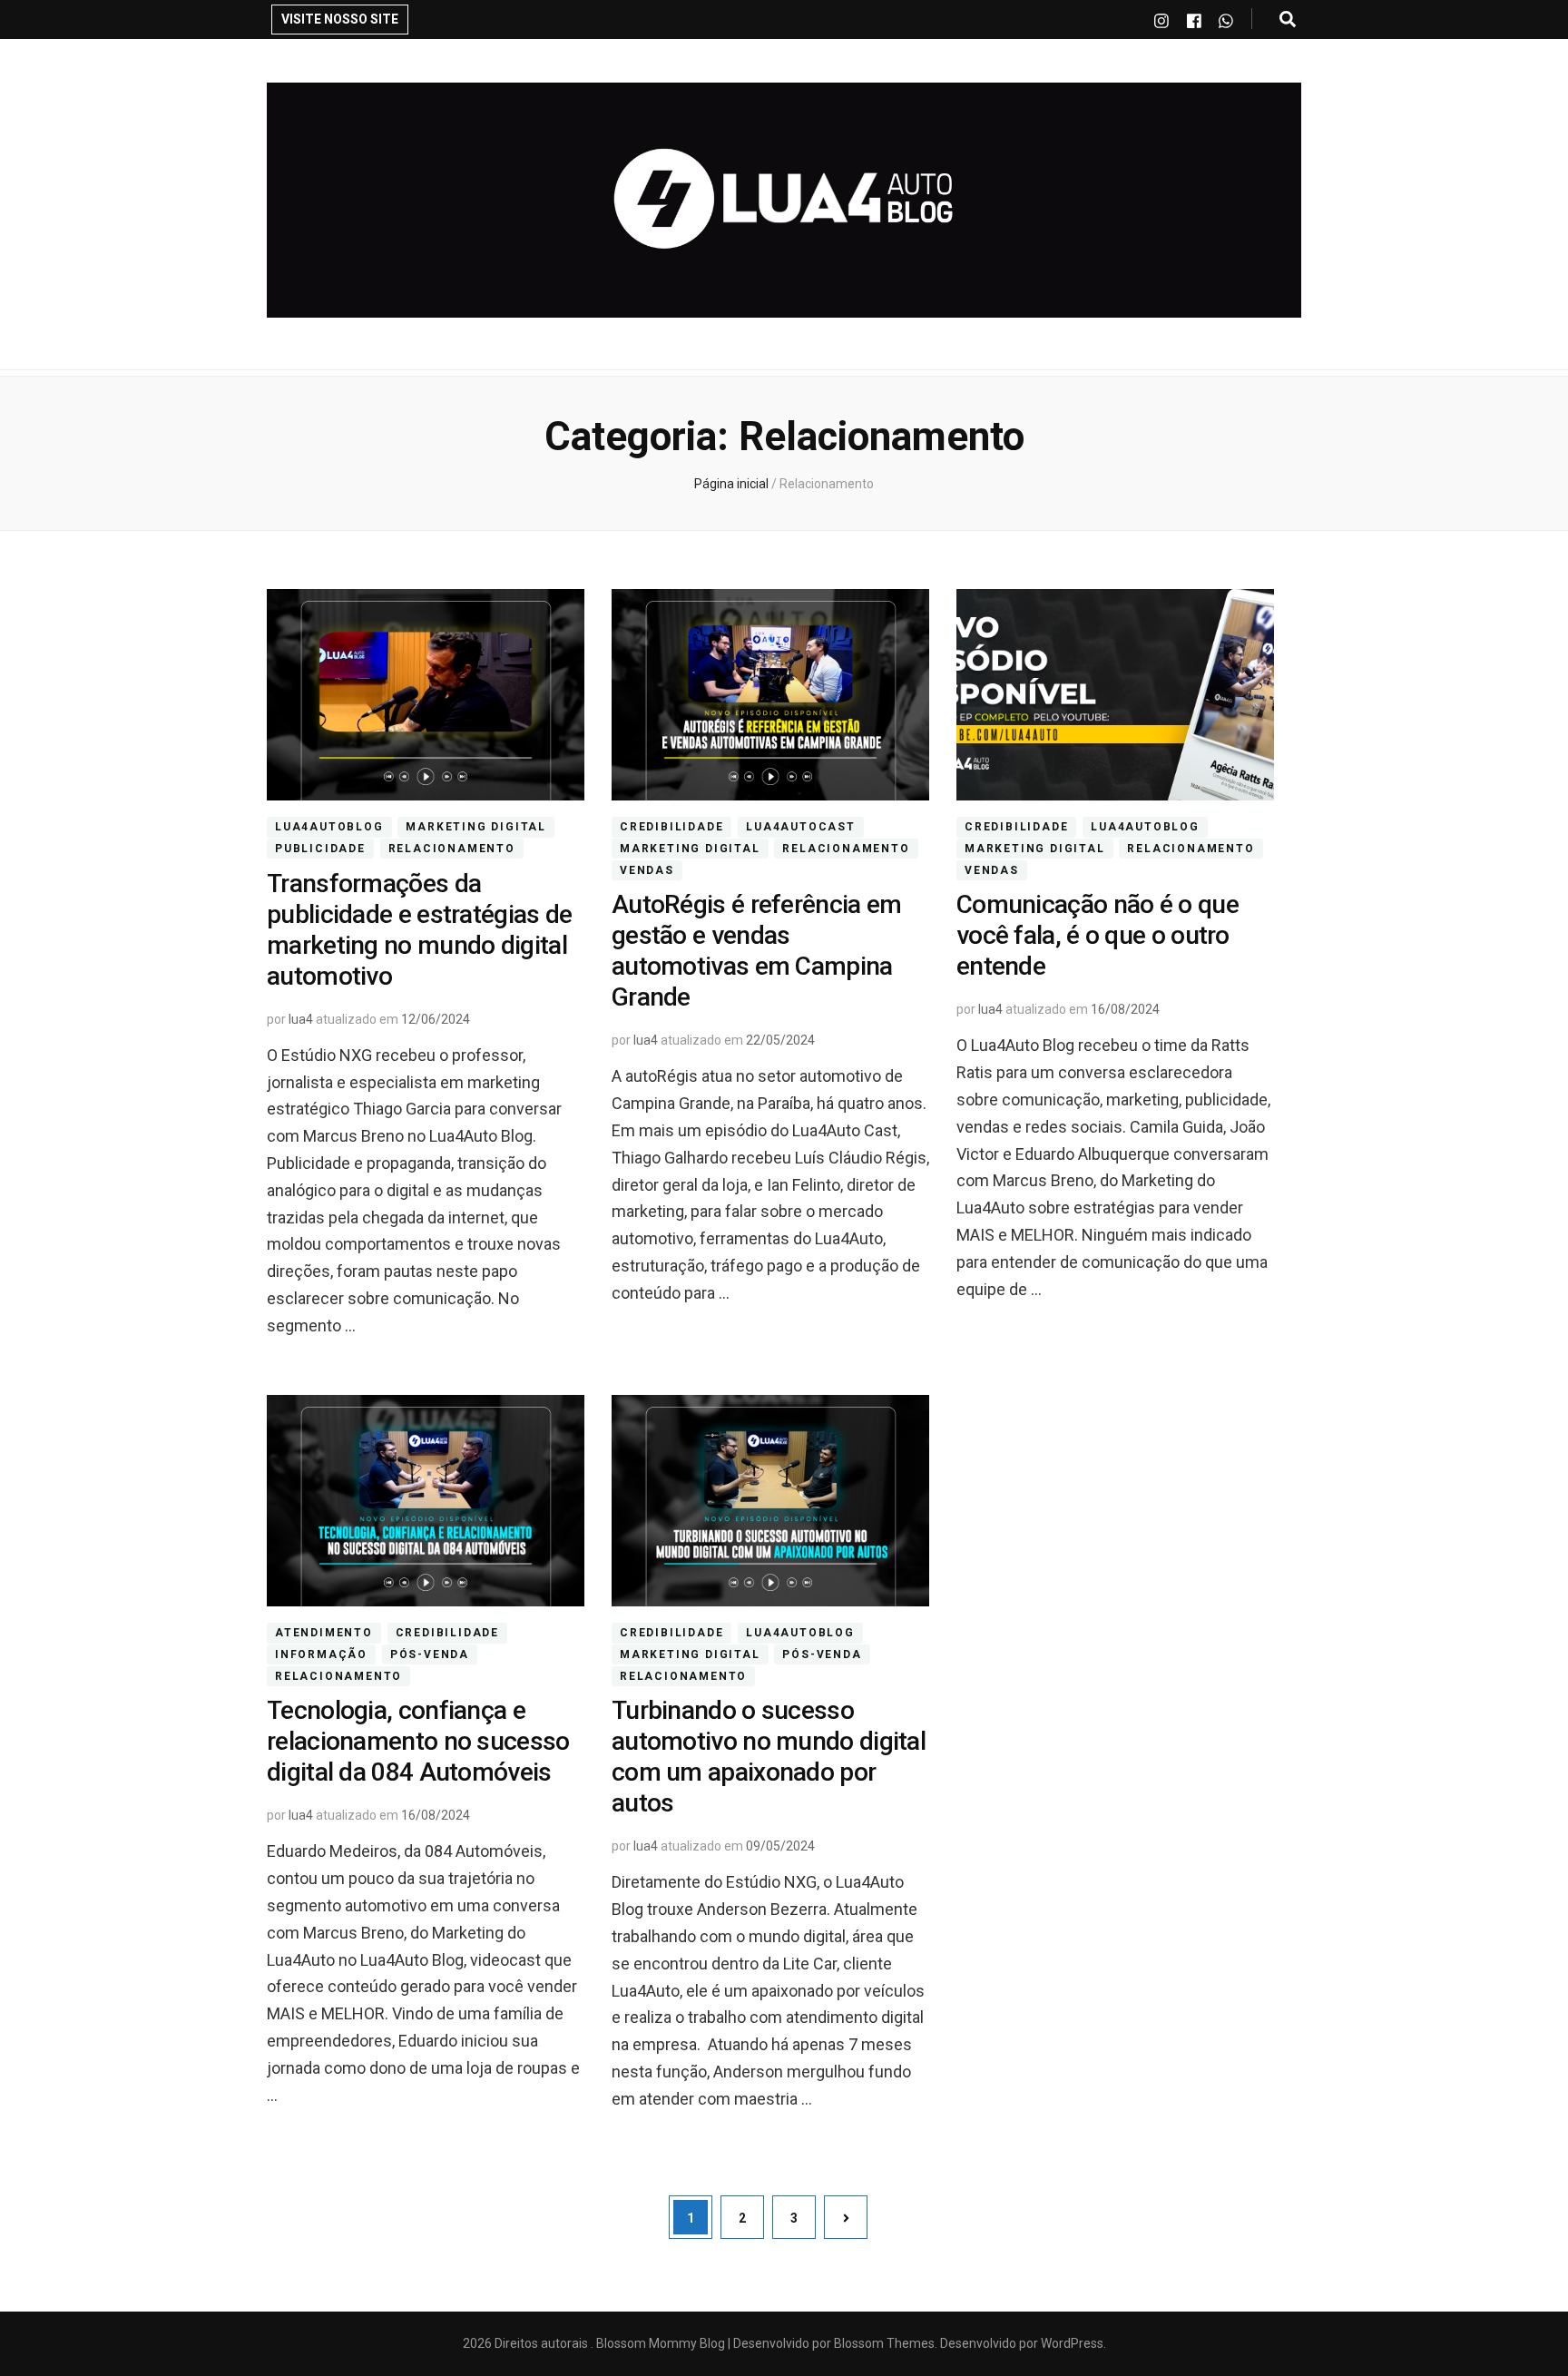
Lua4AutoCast (801, 827)
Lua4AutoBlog (329, 827)
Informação (321, 1654)
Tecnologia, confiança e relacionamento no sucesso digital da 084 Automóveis (418, 1741)
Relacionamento (452, 849)
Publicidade (320, 849)
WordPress (1072, 2343)
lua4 (301, 1019)
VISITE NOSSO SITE (340, 19)
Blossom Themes (883, 2343)
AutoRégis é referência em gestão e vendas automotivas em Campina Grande (757, 951)
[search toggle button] (1288, 20)
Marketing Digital (476, 827)
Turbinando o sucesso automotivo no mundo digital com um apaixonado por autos (769, 1757)
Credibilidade (671, 827)
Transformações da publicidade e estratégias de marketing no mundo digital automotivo (419, 930)
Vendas (647, 870)
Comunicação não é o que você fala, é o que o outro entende (1098, 935)
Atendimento (324, 1633)
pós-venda (430, 1654)
